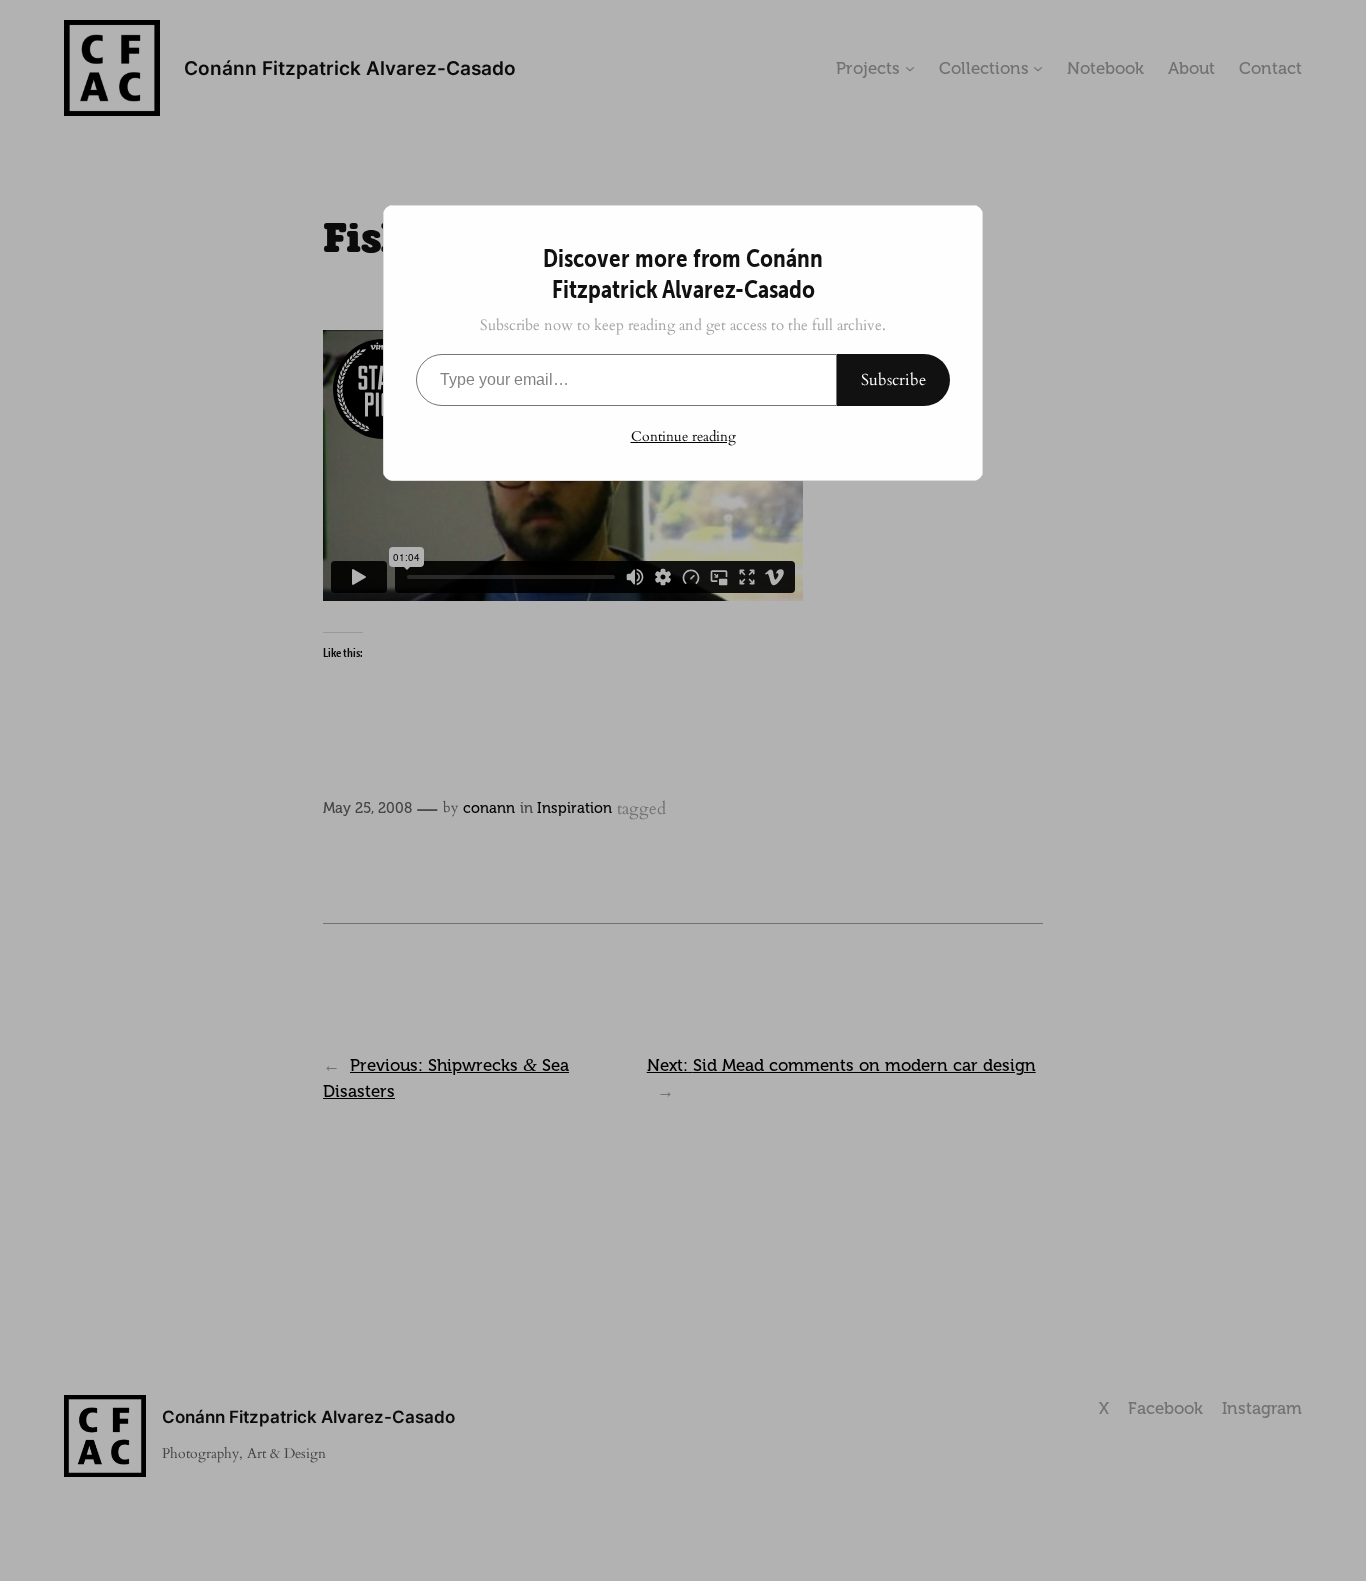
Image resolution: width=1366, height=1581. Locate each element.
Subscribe (893, 380)
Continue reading (683, 436)
